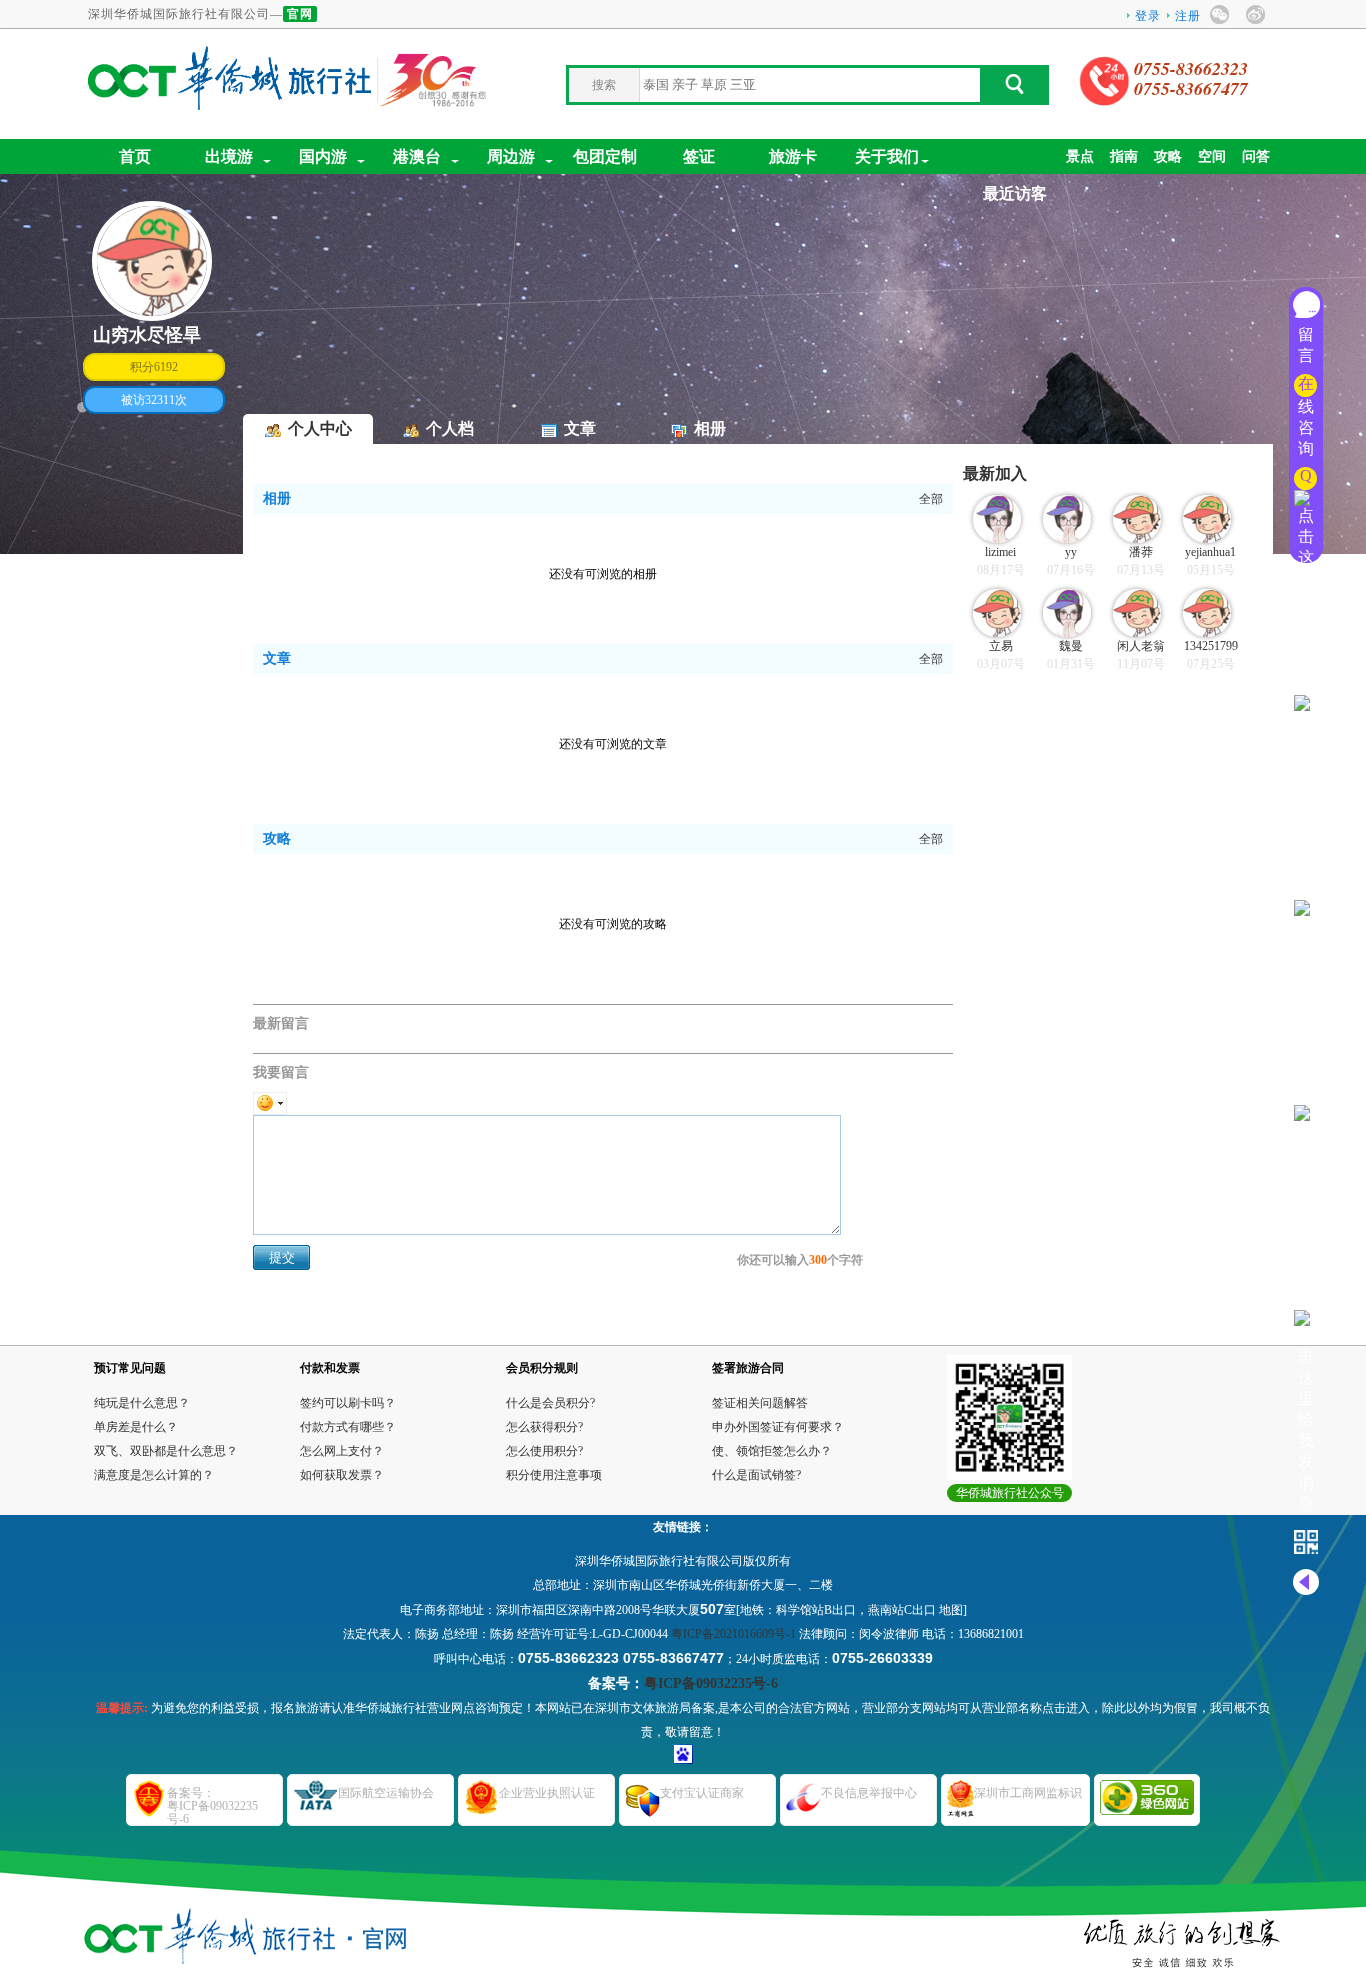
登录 (1148, 16)
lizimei (1000, 552)
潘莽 (1141, 552)
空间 (1212, 156)
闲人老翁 (1141, 646)
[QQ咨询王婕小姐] (1306, 683)
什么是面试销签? (756, 1475)
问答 (1256, 156)
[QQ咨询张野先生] (1306, 1298)
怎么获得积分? (544, 1427)
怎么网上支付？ (342, 1451)
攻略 (1168, 156)
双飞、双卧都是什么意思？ (166, 1451)
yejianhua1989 (1210, 553)
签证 (699, 156)
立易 (1001, 646)
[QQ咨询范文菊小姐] (1306, 1093)
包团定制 (605, 156)
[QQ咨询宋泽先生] (1306, 1503)
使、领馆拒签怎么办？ (772, 1451)
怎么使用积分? (544, 1451)
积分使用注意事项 (554, 1475)
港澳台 (417, 156)
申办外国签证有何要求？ (778, 1427)
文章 (580, 428)
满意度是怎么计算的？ (154, 1475)
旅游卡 (793, 156)
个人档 (450, 428)
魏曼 (1071, 646)
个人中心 (320, 428)
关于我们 (887, 156)
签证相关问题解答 (760, 1403)
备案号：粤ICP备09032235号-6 (212, 1806)
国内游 (323, 156)
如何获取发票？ (342, 1475)
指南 (1124, 156)
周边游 (511, 156)
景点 (1080, 156)
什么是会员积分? (550, 1403)
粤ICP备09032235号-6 (711, 1683)
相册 (710, 428)
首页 (135, 156)
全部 (931, 499)
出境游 (229, 156)
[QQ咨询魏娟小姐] (1306, 888)
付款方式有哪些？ (348, 1427)
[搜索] (1013, 90)
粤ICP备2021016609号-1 (733, 1634)
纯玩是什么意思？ (142, 1403)
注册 (1188, 16)
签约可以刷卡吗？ (348, 1403)
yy (1071, 552)
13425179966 (1211, 647)
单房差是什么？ (136, 1427)
